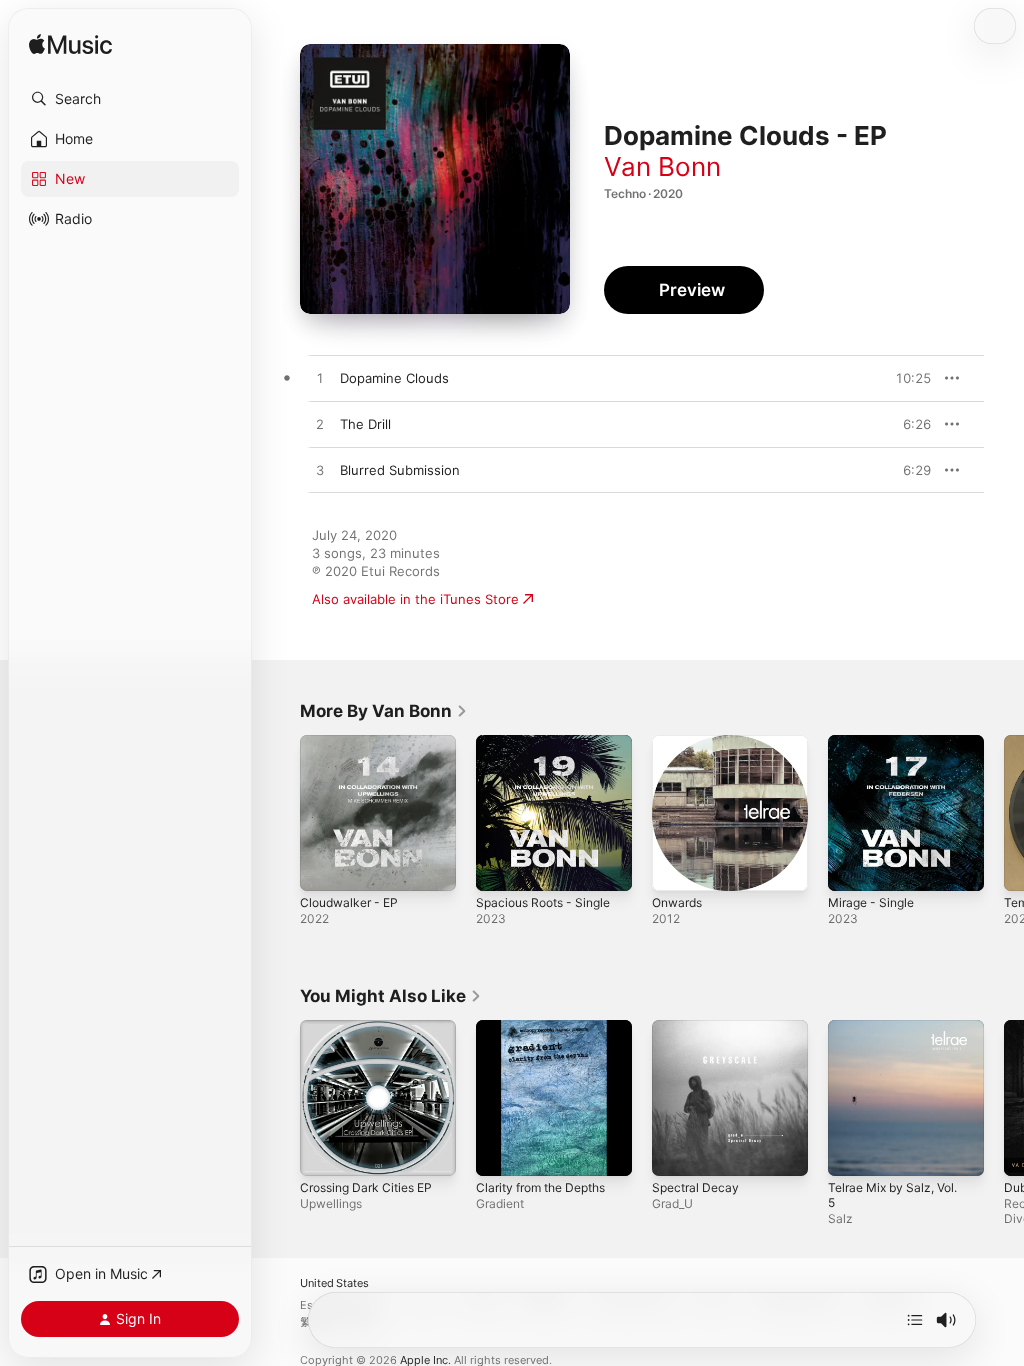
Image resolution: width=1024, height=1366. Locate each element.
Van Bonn (662, 166)
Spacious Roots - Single (543, 902)
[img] (70, 45)
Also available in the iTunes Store (415, 599)
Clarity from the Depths (540, 1187)
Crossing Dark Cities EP (366, 1187)
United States (334, 1283)
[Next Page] (1004, 813)
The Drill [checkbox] (365, 424)
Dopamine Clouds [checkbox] (394, 378)
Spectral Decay (695, 1187)
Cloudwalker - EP (349, 902)
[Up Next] (915, 1320)
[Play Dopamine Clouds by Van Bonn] (320, 379)
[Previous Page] (280, 813)
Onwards (677, 902)
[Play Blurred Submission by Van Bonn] (320, 471)
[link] (384, 711)
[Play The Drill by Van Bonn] (320, 425)
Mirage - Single (871, 902)
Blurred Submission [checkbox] (400, 470)
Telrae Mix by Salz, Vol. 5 (892, 1195)
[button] (130, 99)
